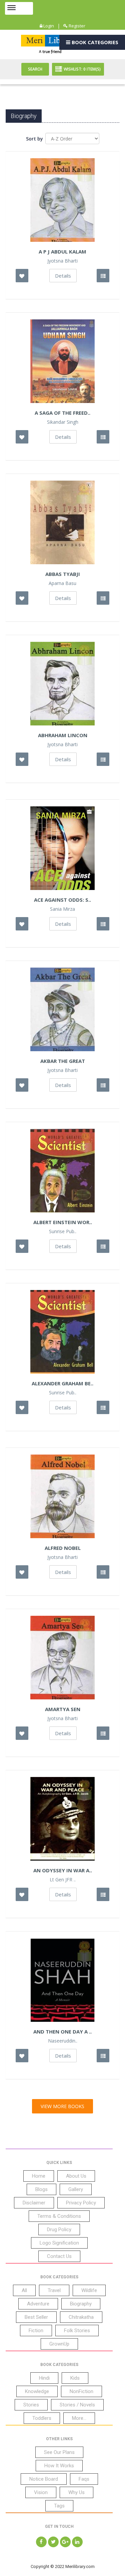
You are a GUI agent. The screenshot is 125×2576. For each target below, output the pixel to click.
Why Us (76, 2492)
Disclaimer (34, 2203)
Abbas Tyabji (63, 574)
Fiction (36, 2331)
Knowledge (37, 2391)
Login (48, 26)
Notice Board (44, 2479)
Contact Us (59, 2256)
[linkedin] (77, 2542)
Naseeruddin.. (63, 2041)
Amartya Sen (63, 1709)
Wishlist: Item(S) (82, 69)
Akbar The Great (63, 1061)
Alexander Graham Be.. (62, 1383)
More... (79, 2418)
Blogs (41, 2189)
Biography (81, 2304)
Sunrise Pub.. (63, 1231)
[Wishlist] (22, 276)
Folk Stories (77, 2331)
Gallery (76, 2189)
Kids (75, 2378)
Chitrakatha (81, 2317)
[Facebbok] (41, 2542)
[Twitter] (53, 2542)
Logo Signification (59, 2243)
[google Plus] (65, 2542)
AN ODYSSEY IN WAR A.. (63, 1870)
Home (39, 2176)
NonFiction (81, 2391)
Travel (54, 2290)
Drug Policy (59, 2230)
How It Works (59, 2466)
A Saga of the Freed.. (62, 413)
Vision (41, 2492)
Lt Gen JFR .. (63, 1880)
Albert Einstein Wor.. (63, 1222)
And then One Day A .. (62, 2032)
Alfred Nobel (63, 1548)
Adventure (38, 2304)
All (24, 2290)
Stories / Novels (77, 2405)
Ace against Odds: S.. (62, 900)
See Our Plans (59, 2452)
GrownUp (59, 2344)
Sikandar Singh (63, 422)
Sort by (34, 139)
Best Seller (36, 2317)
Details (63, 276)
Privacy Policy (81, 2203)
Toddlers (42, 2418)
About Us (76, 2176)
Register (76, 26)
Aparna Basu (62, 583)
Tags (59, 2506)
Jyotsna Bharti (62, 261)
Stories (31, 2405)
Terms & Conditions (59, 2216)
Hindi (44, 2378)
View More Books (62, 2106)
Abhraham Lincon (63, 735)
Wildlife (89, 2290)
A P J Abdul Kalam (62, 252)
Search (35, 69)
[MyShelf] (103, 276)
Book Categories (94, 42)
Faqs (84, 2479)
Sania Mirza (62, 909)
